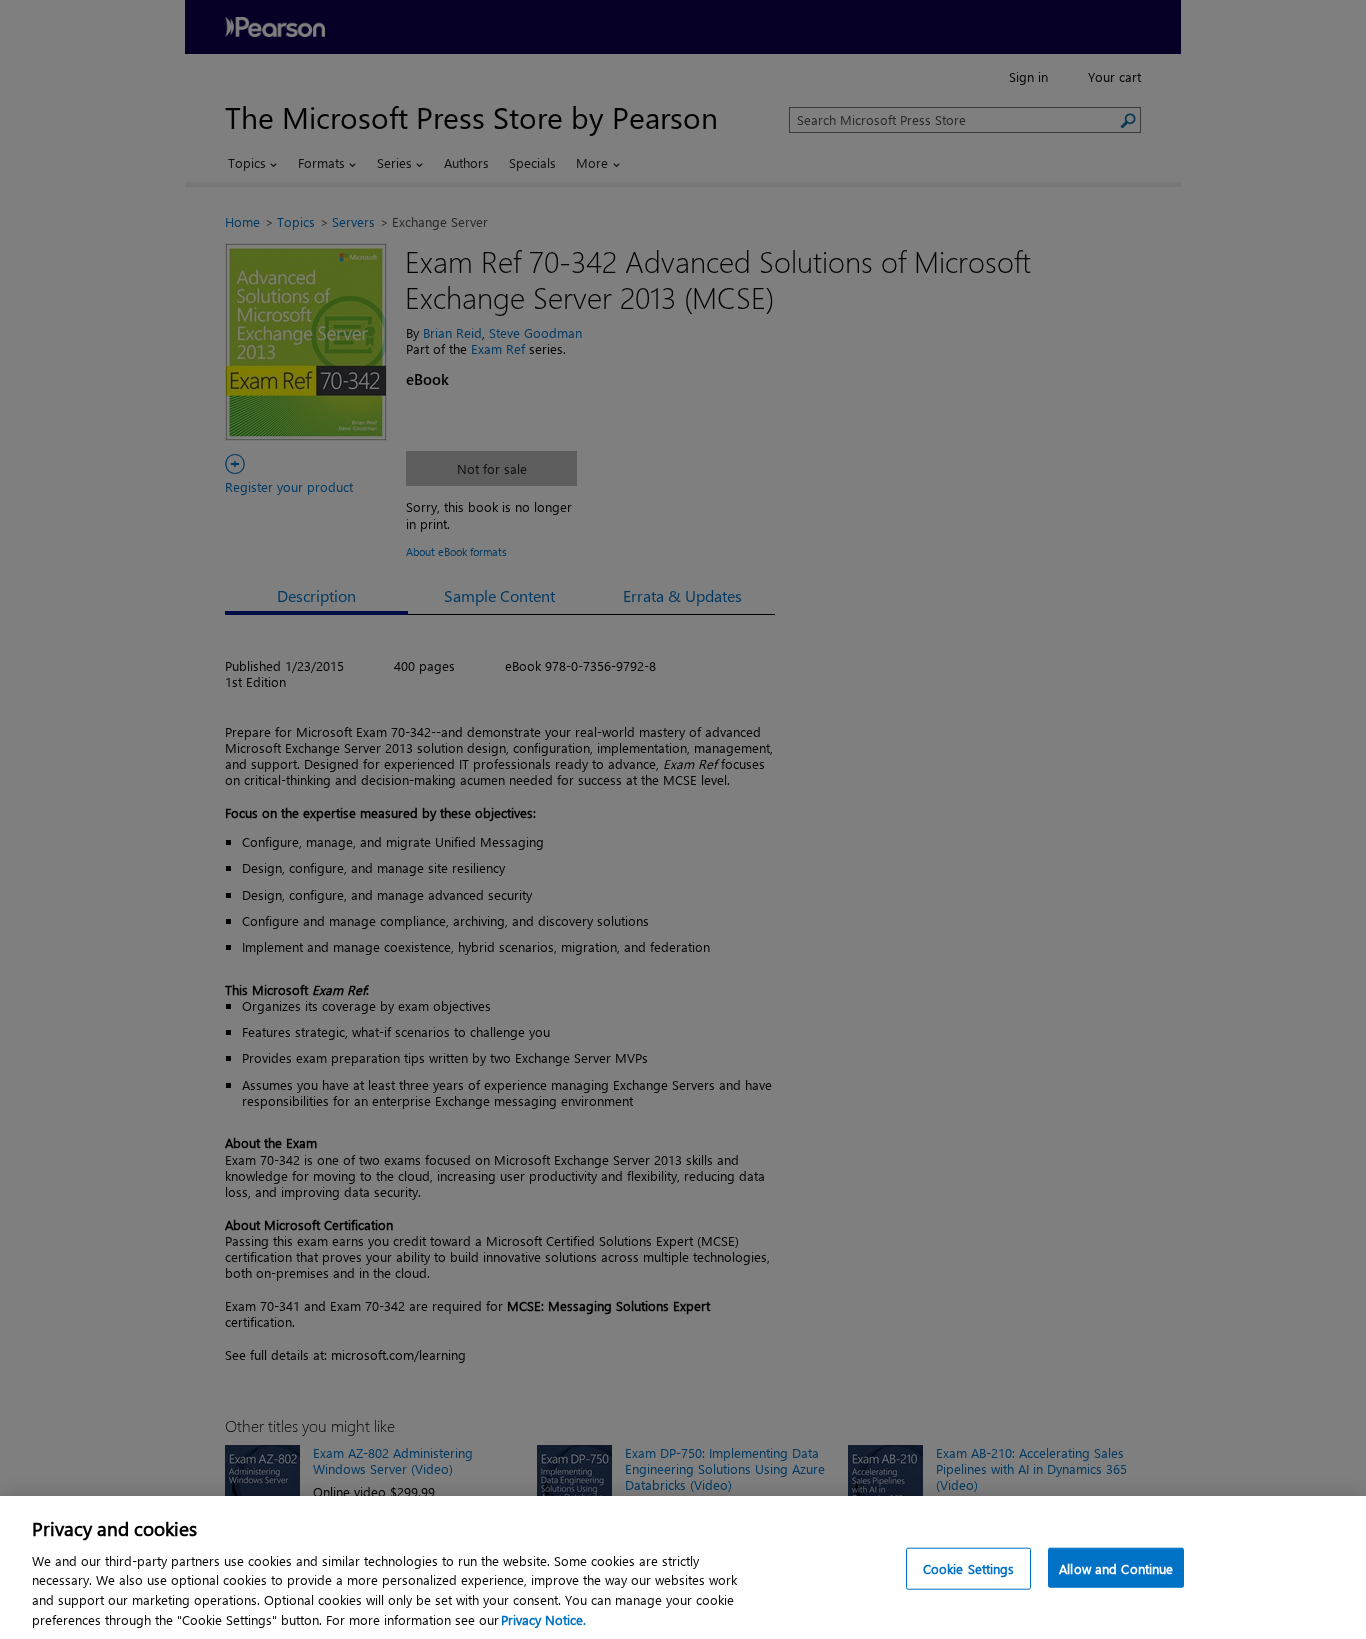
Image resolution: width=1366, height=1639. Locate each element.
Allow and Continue (1116, 1568)
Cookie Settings (969, 1568)
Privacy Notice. (543, 1618)
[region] (683, 1567)
